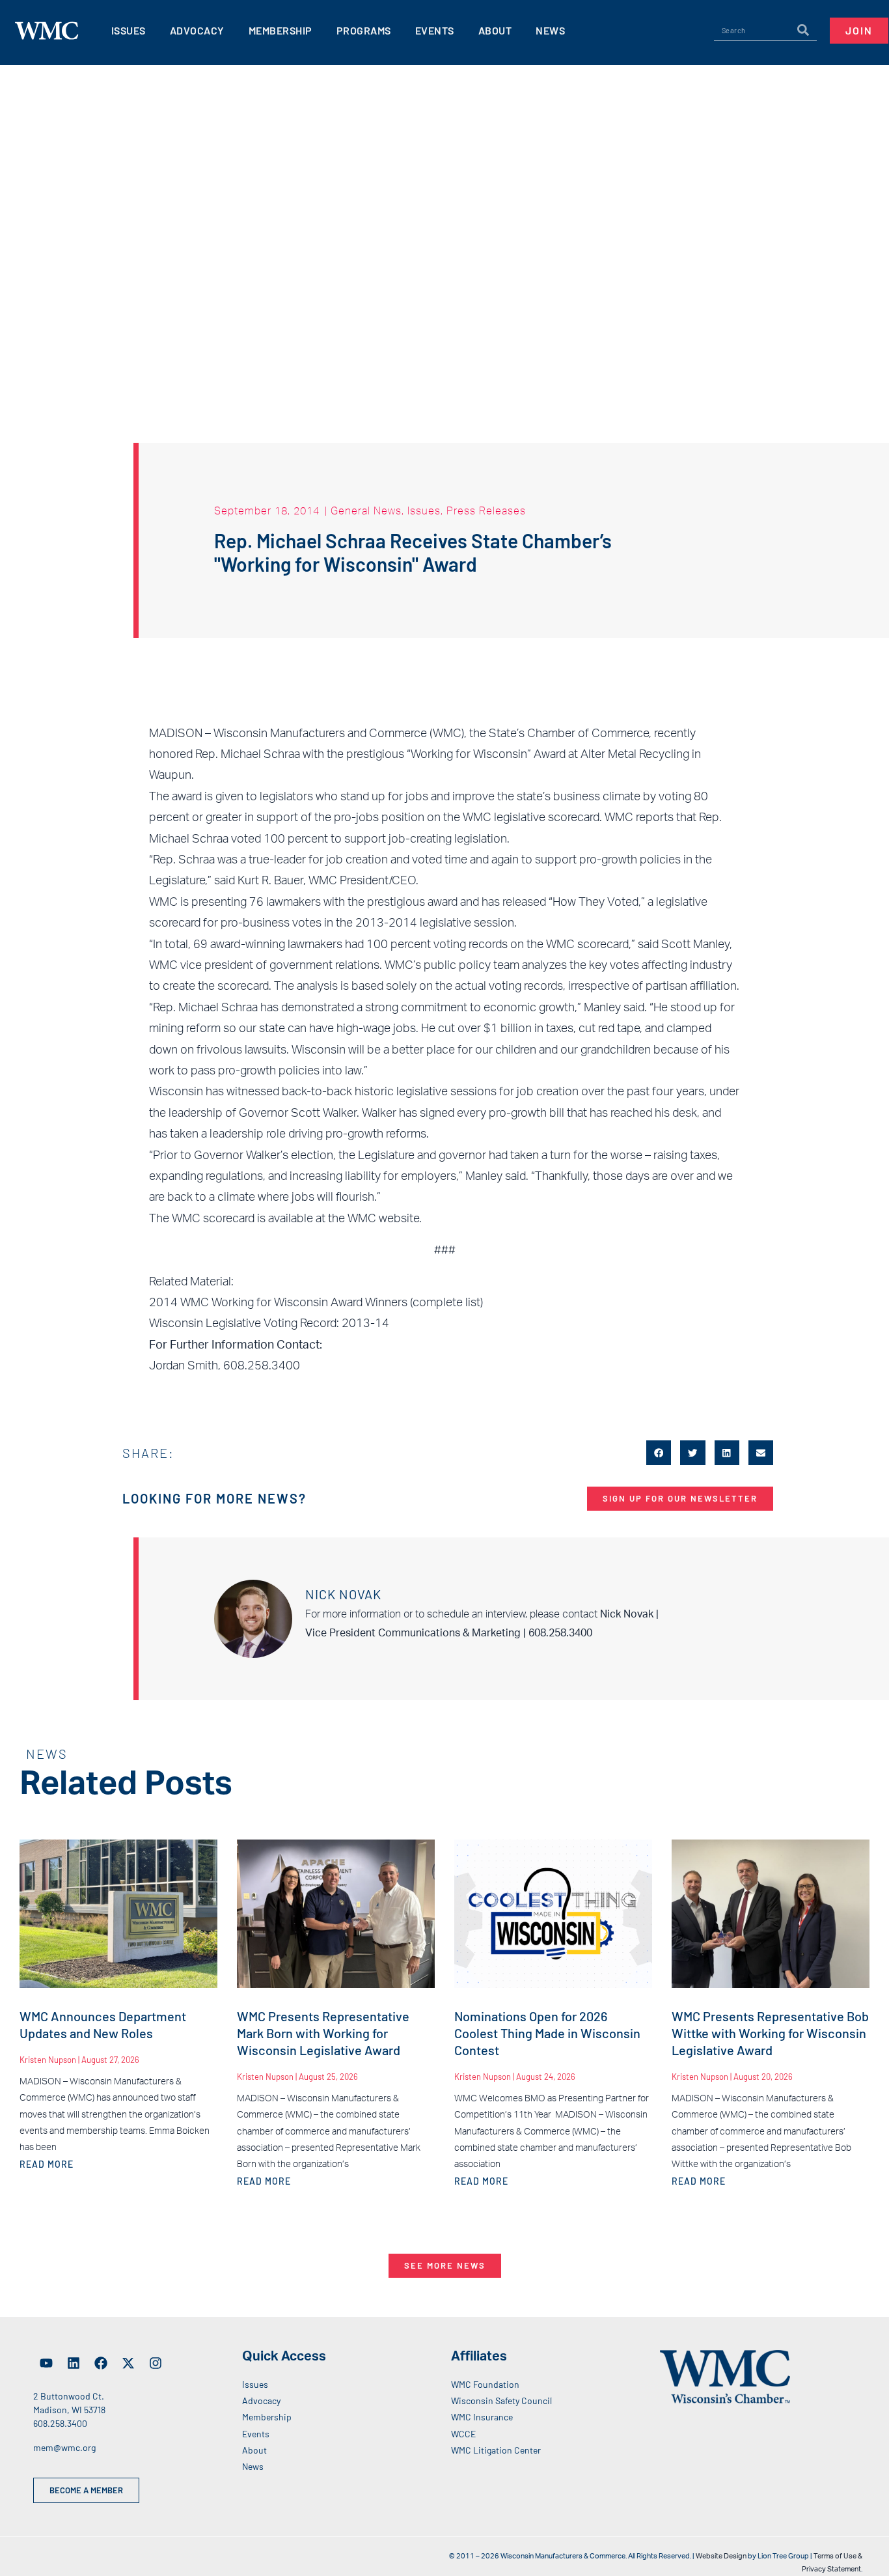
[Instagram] (156, 2363)
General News (366, 511)
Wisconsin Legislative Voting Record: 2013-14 (269, 1324)
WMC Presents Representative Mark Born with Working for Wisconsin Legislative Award (323, 2033)
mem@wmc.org (64, 2447)
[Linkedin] (74, 2363)
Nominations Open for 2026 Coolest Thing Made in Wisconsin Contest (547, 2033)
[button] (659, 1453)
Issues (424, 511)
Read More (47, 2164)
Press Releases (486, 511)
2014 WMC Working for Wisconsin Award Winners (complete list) (316, 1303)
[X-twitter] (128, 2363)
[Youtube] (46, 2363)
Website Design (721, 2556)
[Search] (803, 31)
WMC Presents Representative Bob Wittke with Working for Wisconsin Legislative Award (770, 2033)
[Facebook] (101, 2363)
